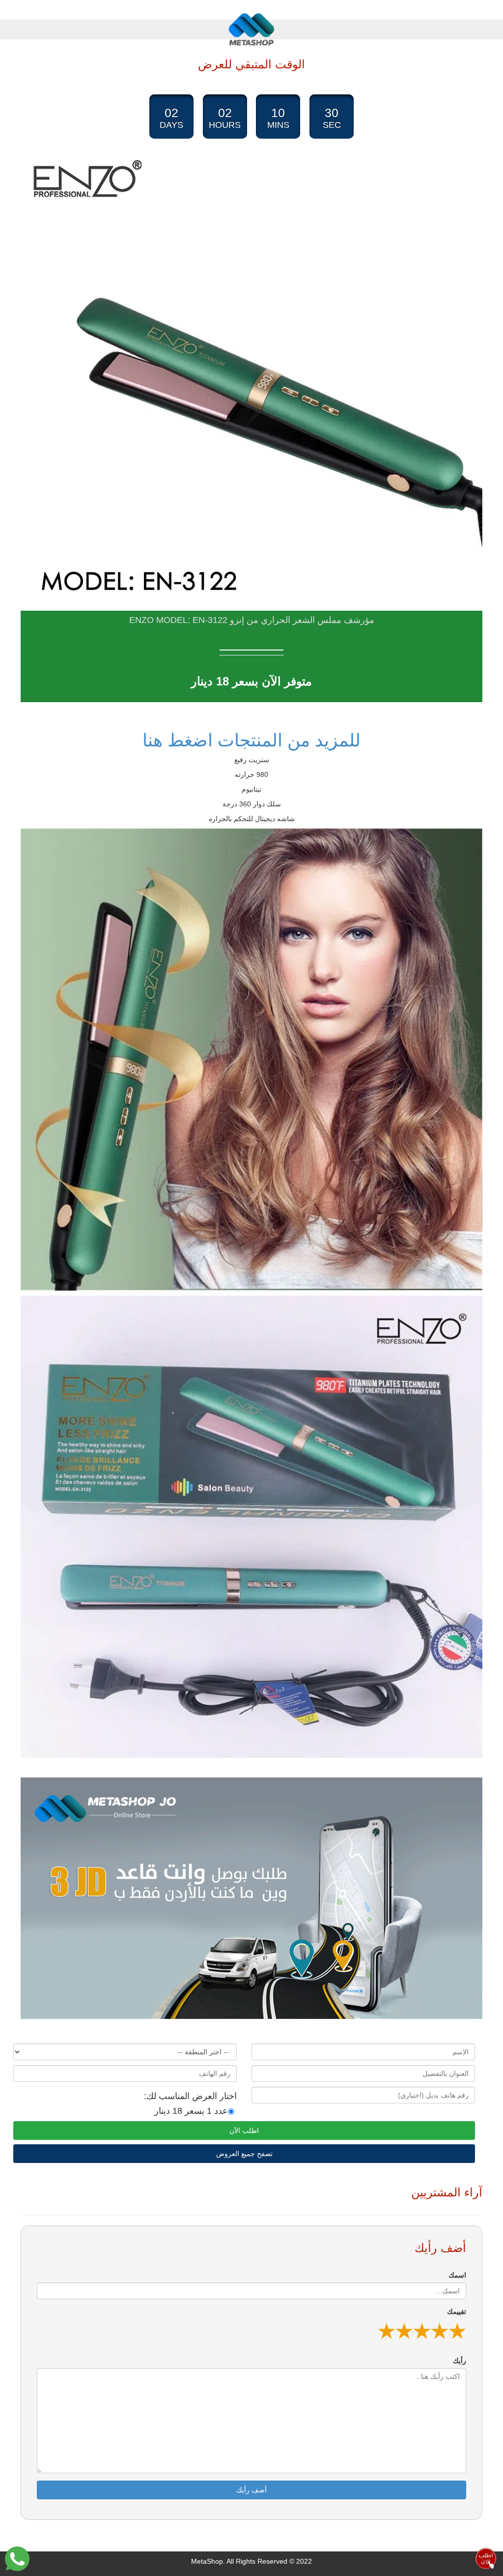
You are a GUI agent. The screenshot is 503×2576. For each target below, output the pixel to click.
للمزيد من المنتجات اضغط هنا (251, 740)
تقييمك (457, 2311)
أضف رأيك (251, 2490)
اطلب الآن (244, 2131)
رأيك (460, 2361)
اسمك (457, 2275)
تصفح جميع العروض (244, 2154)
